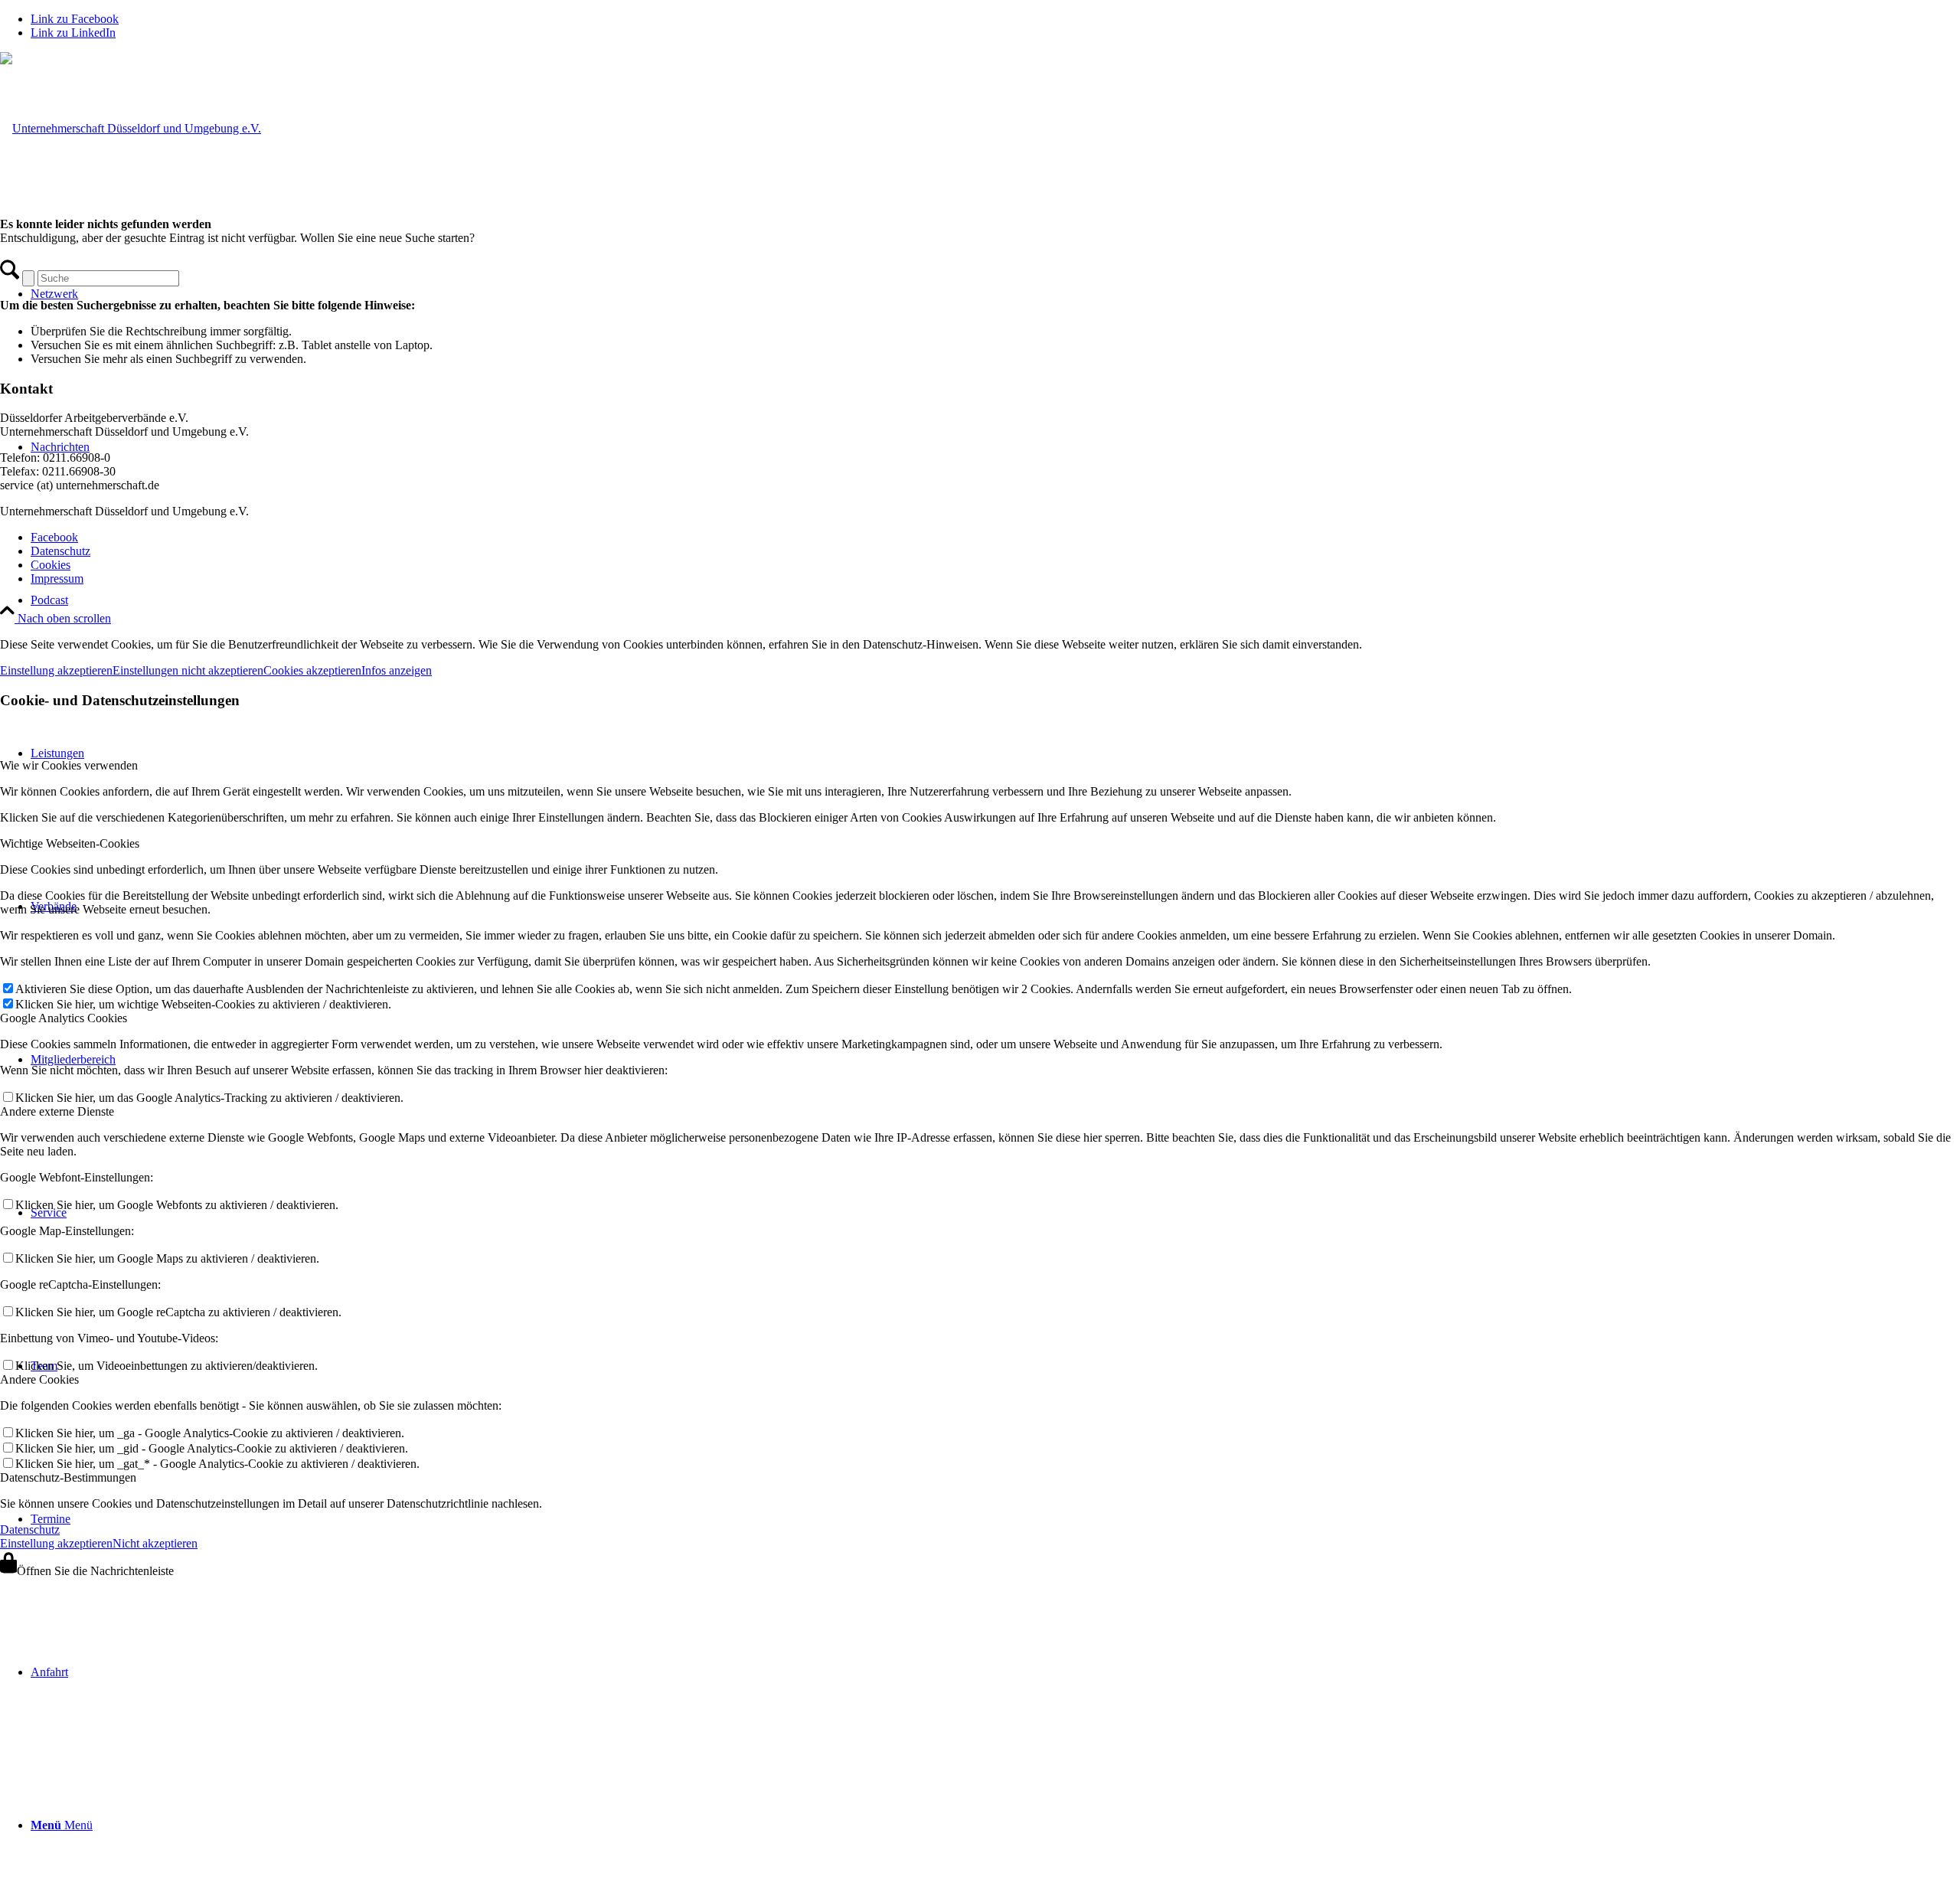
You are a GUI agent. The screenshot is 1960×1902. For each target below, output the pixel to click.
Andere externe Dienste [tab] (57, 1111)
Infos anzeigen (397, 670)
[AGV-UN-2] (131, 128)
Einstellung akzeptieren (56, 670)
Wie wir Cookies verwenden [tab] (69, 765)
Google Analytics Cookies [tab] (64, 1018)
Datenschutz (30, 1529)
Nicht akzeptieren (155, 1543)
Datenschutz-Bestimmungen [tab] (68, 1477)
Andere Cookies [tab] (39, 1379)
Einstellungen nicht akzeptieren (188, 670)
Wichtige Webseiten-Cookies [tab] (70, 843)
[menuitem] (995, 600)
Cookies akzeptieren (312, 670)
